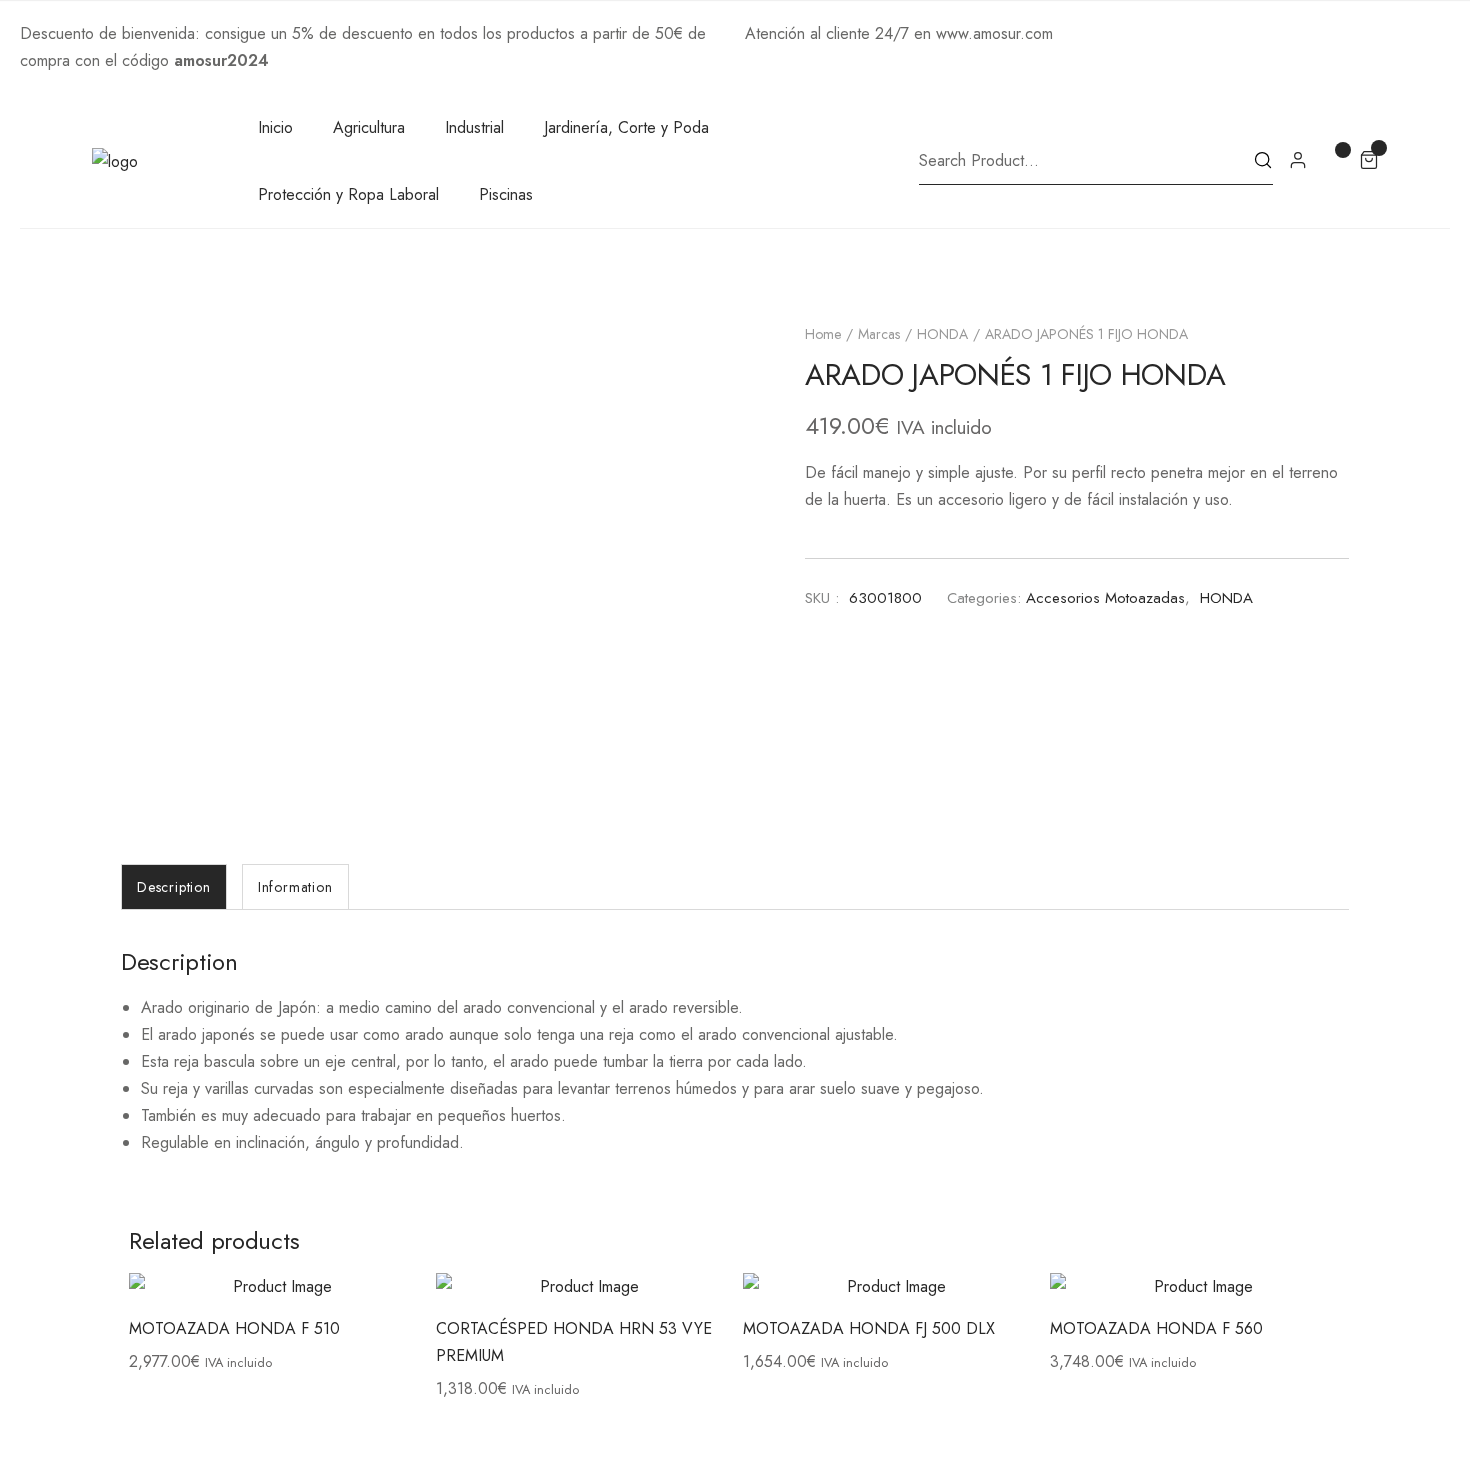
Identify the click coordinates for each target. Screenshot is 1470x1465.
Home (823, 334)
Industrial (474, 127)
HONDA (942, 334)
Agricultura (369, 127)
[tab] (174, 887)
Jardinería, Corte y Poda (626, 127)
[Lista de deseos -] (1333, 158)
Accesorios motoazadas (1105, 598)
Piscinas (506, 194)
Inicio (275, 127)
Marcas (879, 334)
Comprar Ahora (326, 60)
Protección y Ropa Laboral (348, 194)
